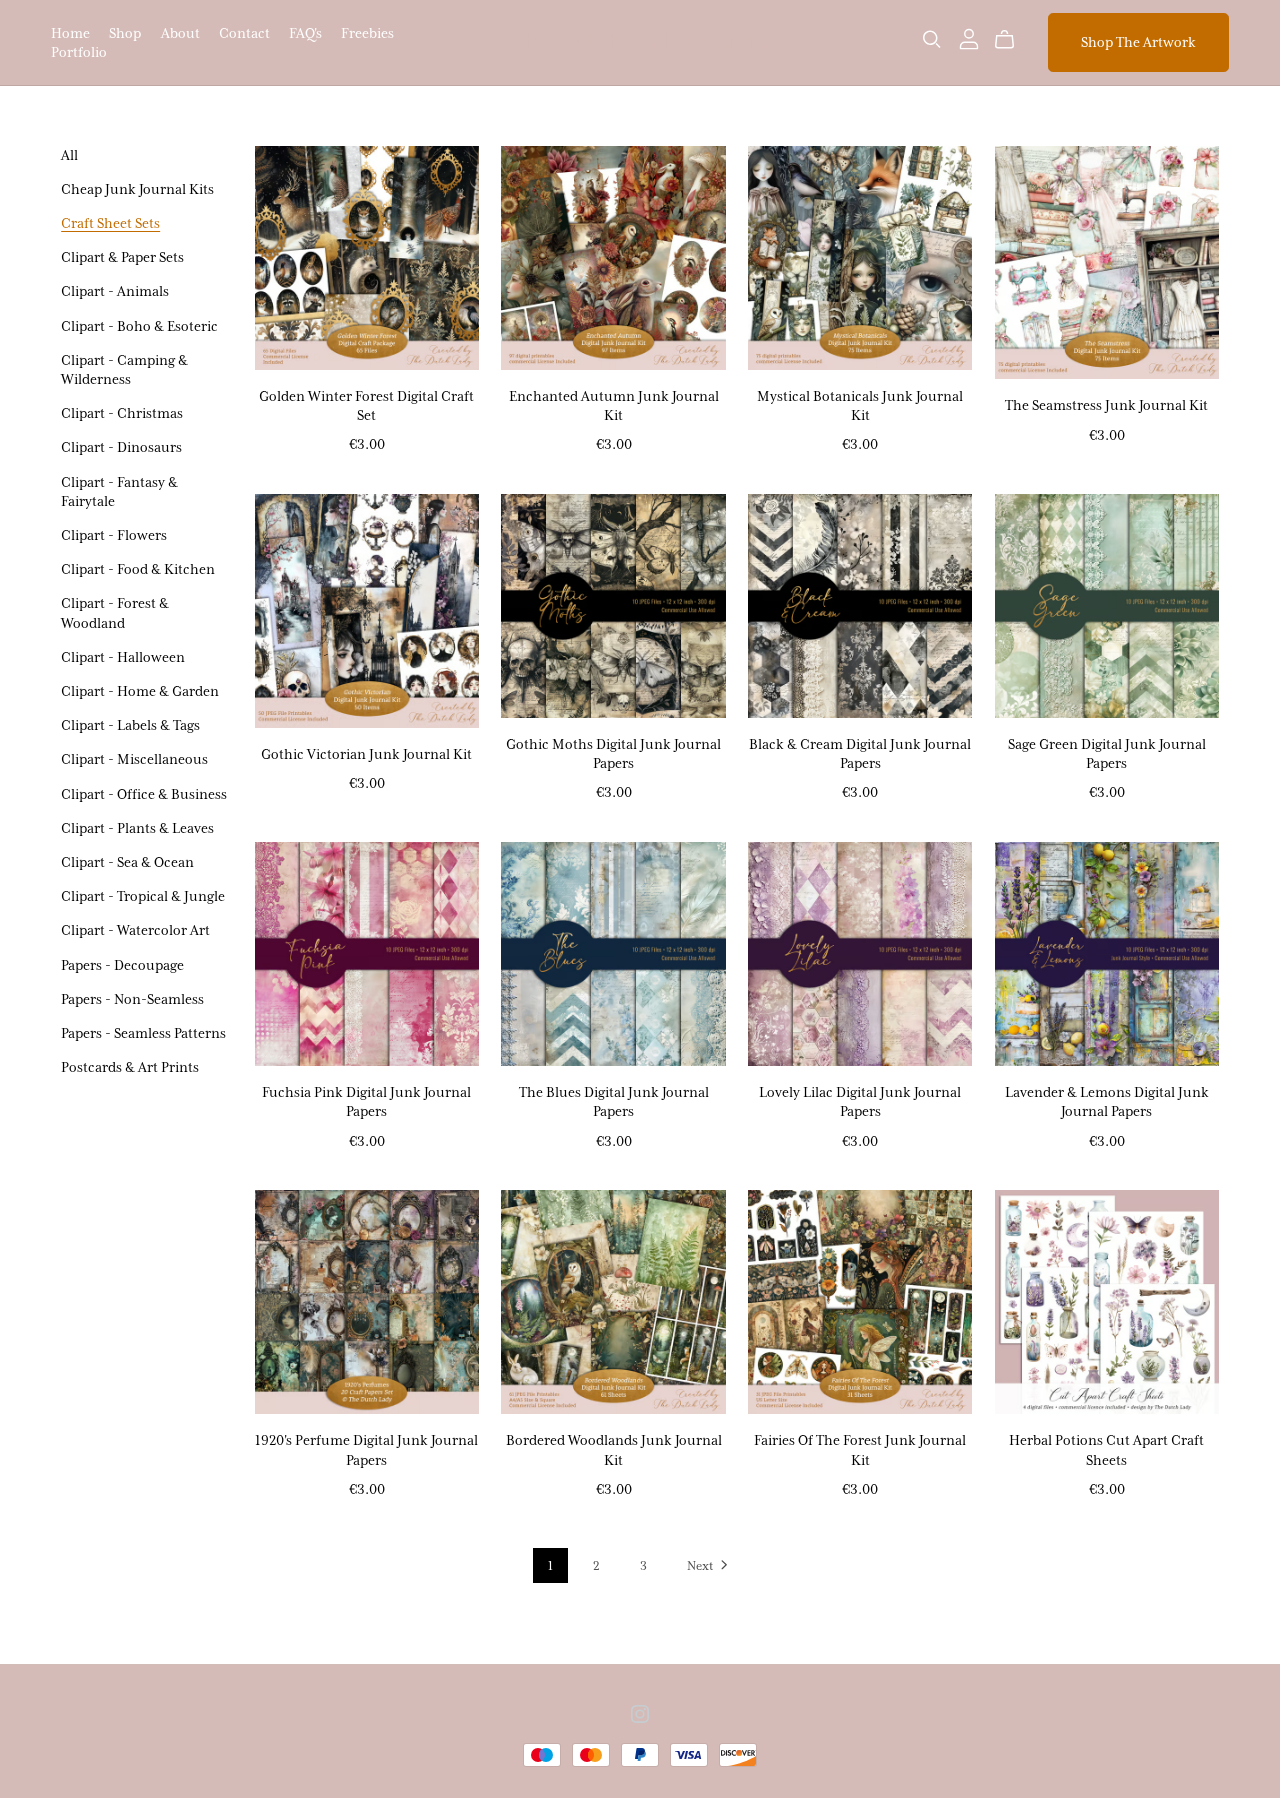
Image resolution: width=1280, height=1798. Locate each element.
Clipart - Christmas (122, 413)
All (69, 155)
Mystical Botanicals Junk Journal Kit (860, 405)
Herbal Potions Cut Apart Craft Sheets (1106, 1449)
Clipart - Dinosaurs (121, 447)
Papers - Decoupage (122, 965)
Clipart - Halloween (123, 657)
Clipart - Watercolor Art (135, 930)
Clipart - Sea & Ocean (127, 862)
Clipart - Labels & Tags (130, 725)
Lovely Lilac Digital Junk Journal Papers (860, 1101)
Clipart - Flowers (114, 535)
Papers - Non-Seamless (132, 999)
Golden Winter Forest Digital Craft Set (366, 405)
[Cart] (1012, 40)
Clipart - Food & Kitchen (138, 569)
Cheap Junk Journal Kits (137, 189)
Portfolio (79, 52)
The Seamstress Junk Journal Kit (1106, 405)
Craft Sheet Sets (110, 223)
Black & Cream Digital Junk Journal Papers (860, 753)
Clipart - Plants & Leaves (137, 828)
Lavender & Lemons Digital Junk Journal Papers (1107, 1101)
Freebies (367, 32)
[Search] (932, 39)
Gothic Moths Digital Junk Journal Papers (613, 753)
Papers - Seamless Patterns (143, 1033)
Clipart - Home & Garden (140, 691)
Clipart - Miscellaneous (134, 759)
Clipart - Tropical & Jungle (143, 896)
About (180, 32)
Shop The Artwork (1138, 42)
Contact (244, 32)
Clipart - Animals (115, 291)
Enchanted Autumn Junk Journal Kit (614, 405)
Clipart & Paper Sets (122, 257)
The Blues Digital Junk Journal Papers (614, 1101)
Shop (125, 32)
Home (70, 32)
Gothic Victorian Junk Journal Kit (366, 754)
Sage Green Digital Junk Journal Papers (1107, 753)
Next (701, 1565)
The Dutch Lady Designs (641, 41)
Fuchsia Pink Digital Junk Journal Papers (366, 1101)
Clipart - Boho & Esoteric (139, 326)
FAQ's (305, 32)
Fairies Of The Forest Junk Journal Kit (860, 1449)
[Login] (969, 38)
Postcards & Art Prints (130, 1067)
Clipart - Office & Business (144, 794)
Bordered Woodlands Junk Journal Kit (614, 1449)
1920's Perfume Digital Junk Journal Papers (366, 1449)
